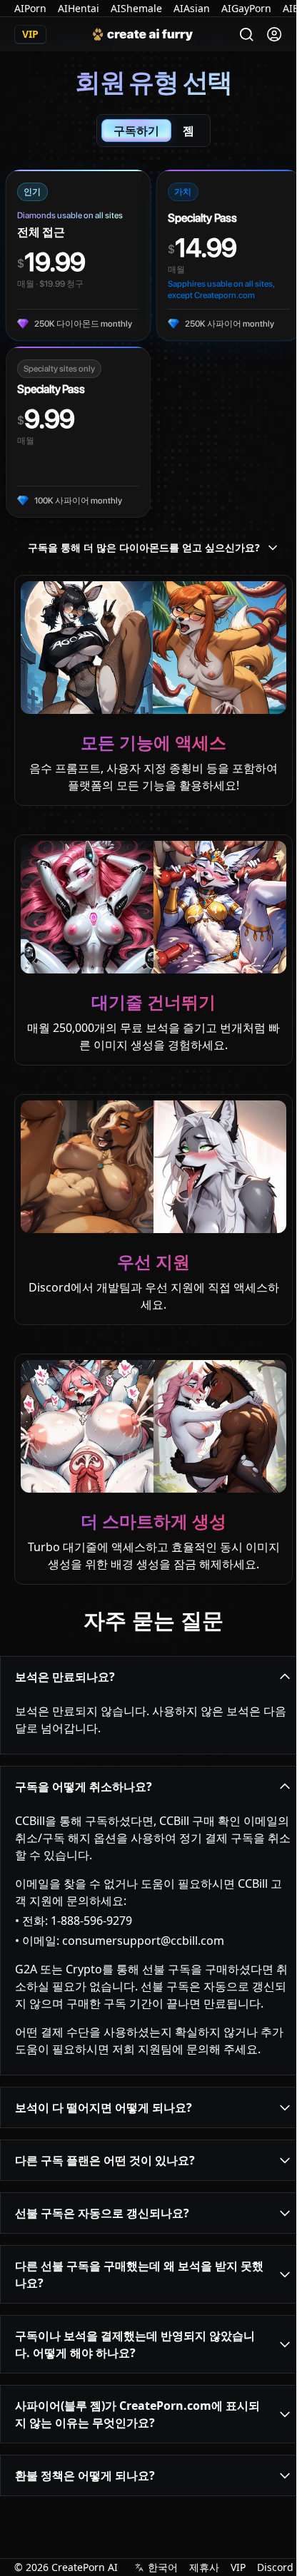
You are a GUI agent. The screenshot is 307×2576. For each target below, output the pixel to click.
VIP (238, 2567)
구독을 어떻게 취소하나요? (84, 1787)
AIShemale (136, 8)
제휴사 (204, 2567)
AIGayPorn (246, 8)
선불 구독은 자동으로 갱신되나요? (102, 2213)
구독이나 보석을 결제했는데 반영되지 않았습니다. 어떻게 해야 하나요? (135, 2344)
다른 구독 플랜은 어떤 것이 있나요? (105, 2160)
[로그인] (274, 34)
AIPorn (30, 8)
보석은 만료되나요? (65, 1677)
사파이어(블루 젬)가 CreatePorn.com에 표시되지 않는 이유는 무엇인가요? (137, 2414)
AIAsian (192, 8)
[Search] (247, 35)
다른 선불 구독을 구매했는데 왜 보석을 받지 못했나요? (139, 2274)
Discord (275, 2567)
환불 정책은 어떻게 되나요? (85, 2475)
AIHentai (79, 8)
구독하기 (136, 131)
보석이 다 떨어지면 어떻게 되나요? (104, 2107)
